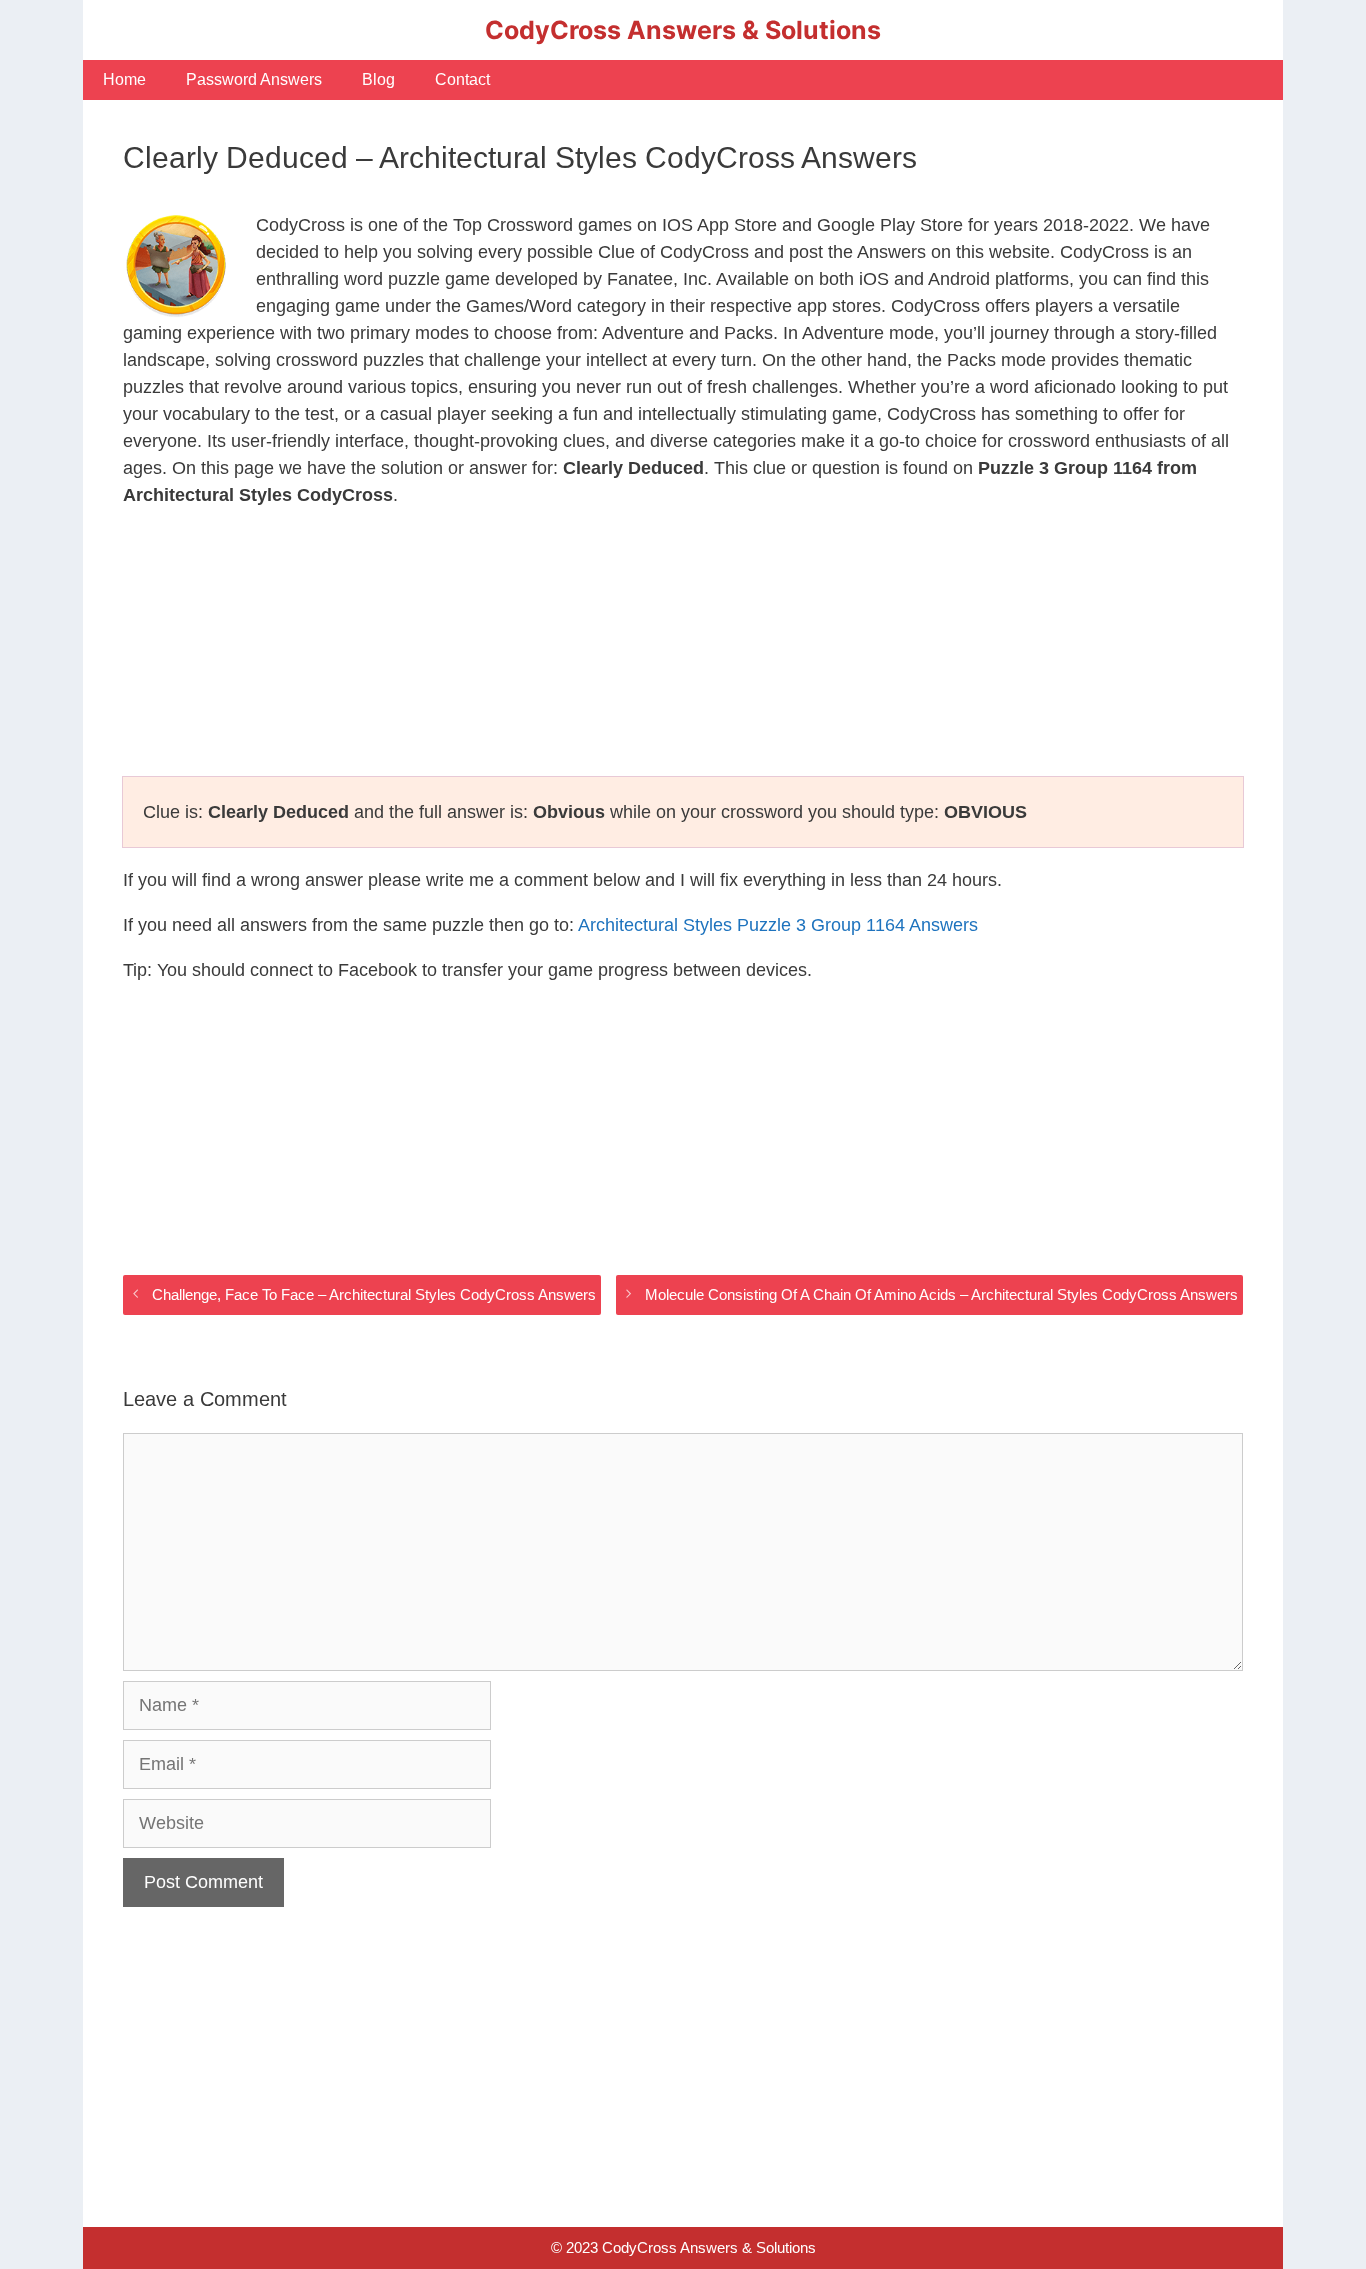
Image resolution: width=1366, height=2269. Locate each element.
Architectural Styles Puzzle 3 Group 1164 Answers (778, 925)
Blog (378, 79)
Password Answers (254, 79)
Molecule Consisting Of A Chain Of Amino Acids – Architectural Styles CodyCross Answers (941, 1294)
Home (124, 79)
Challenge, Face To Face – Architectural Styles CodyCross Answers (374, 1294)
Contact (462, 79)
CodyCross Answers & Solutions (683, 30)
